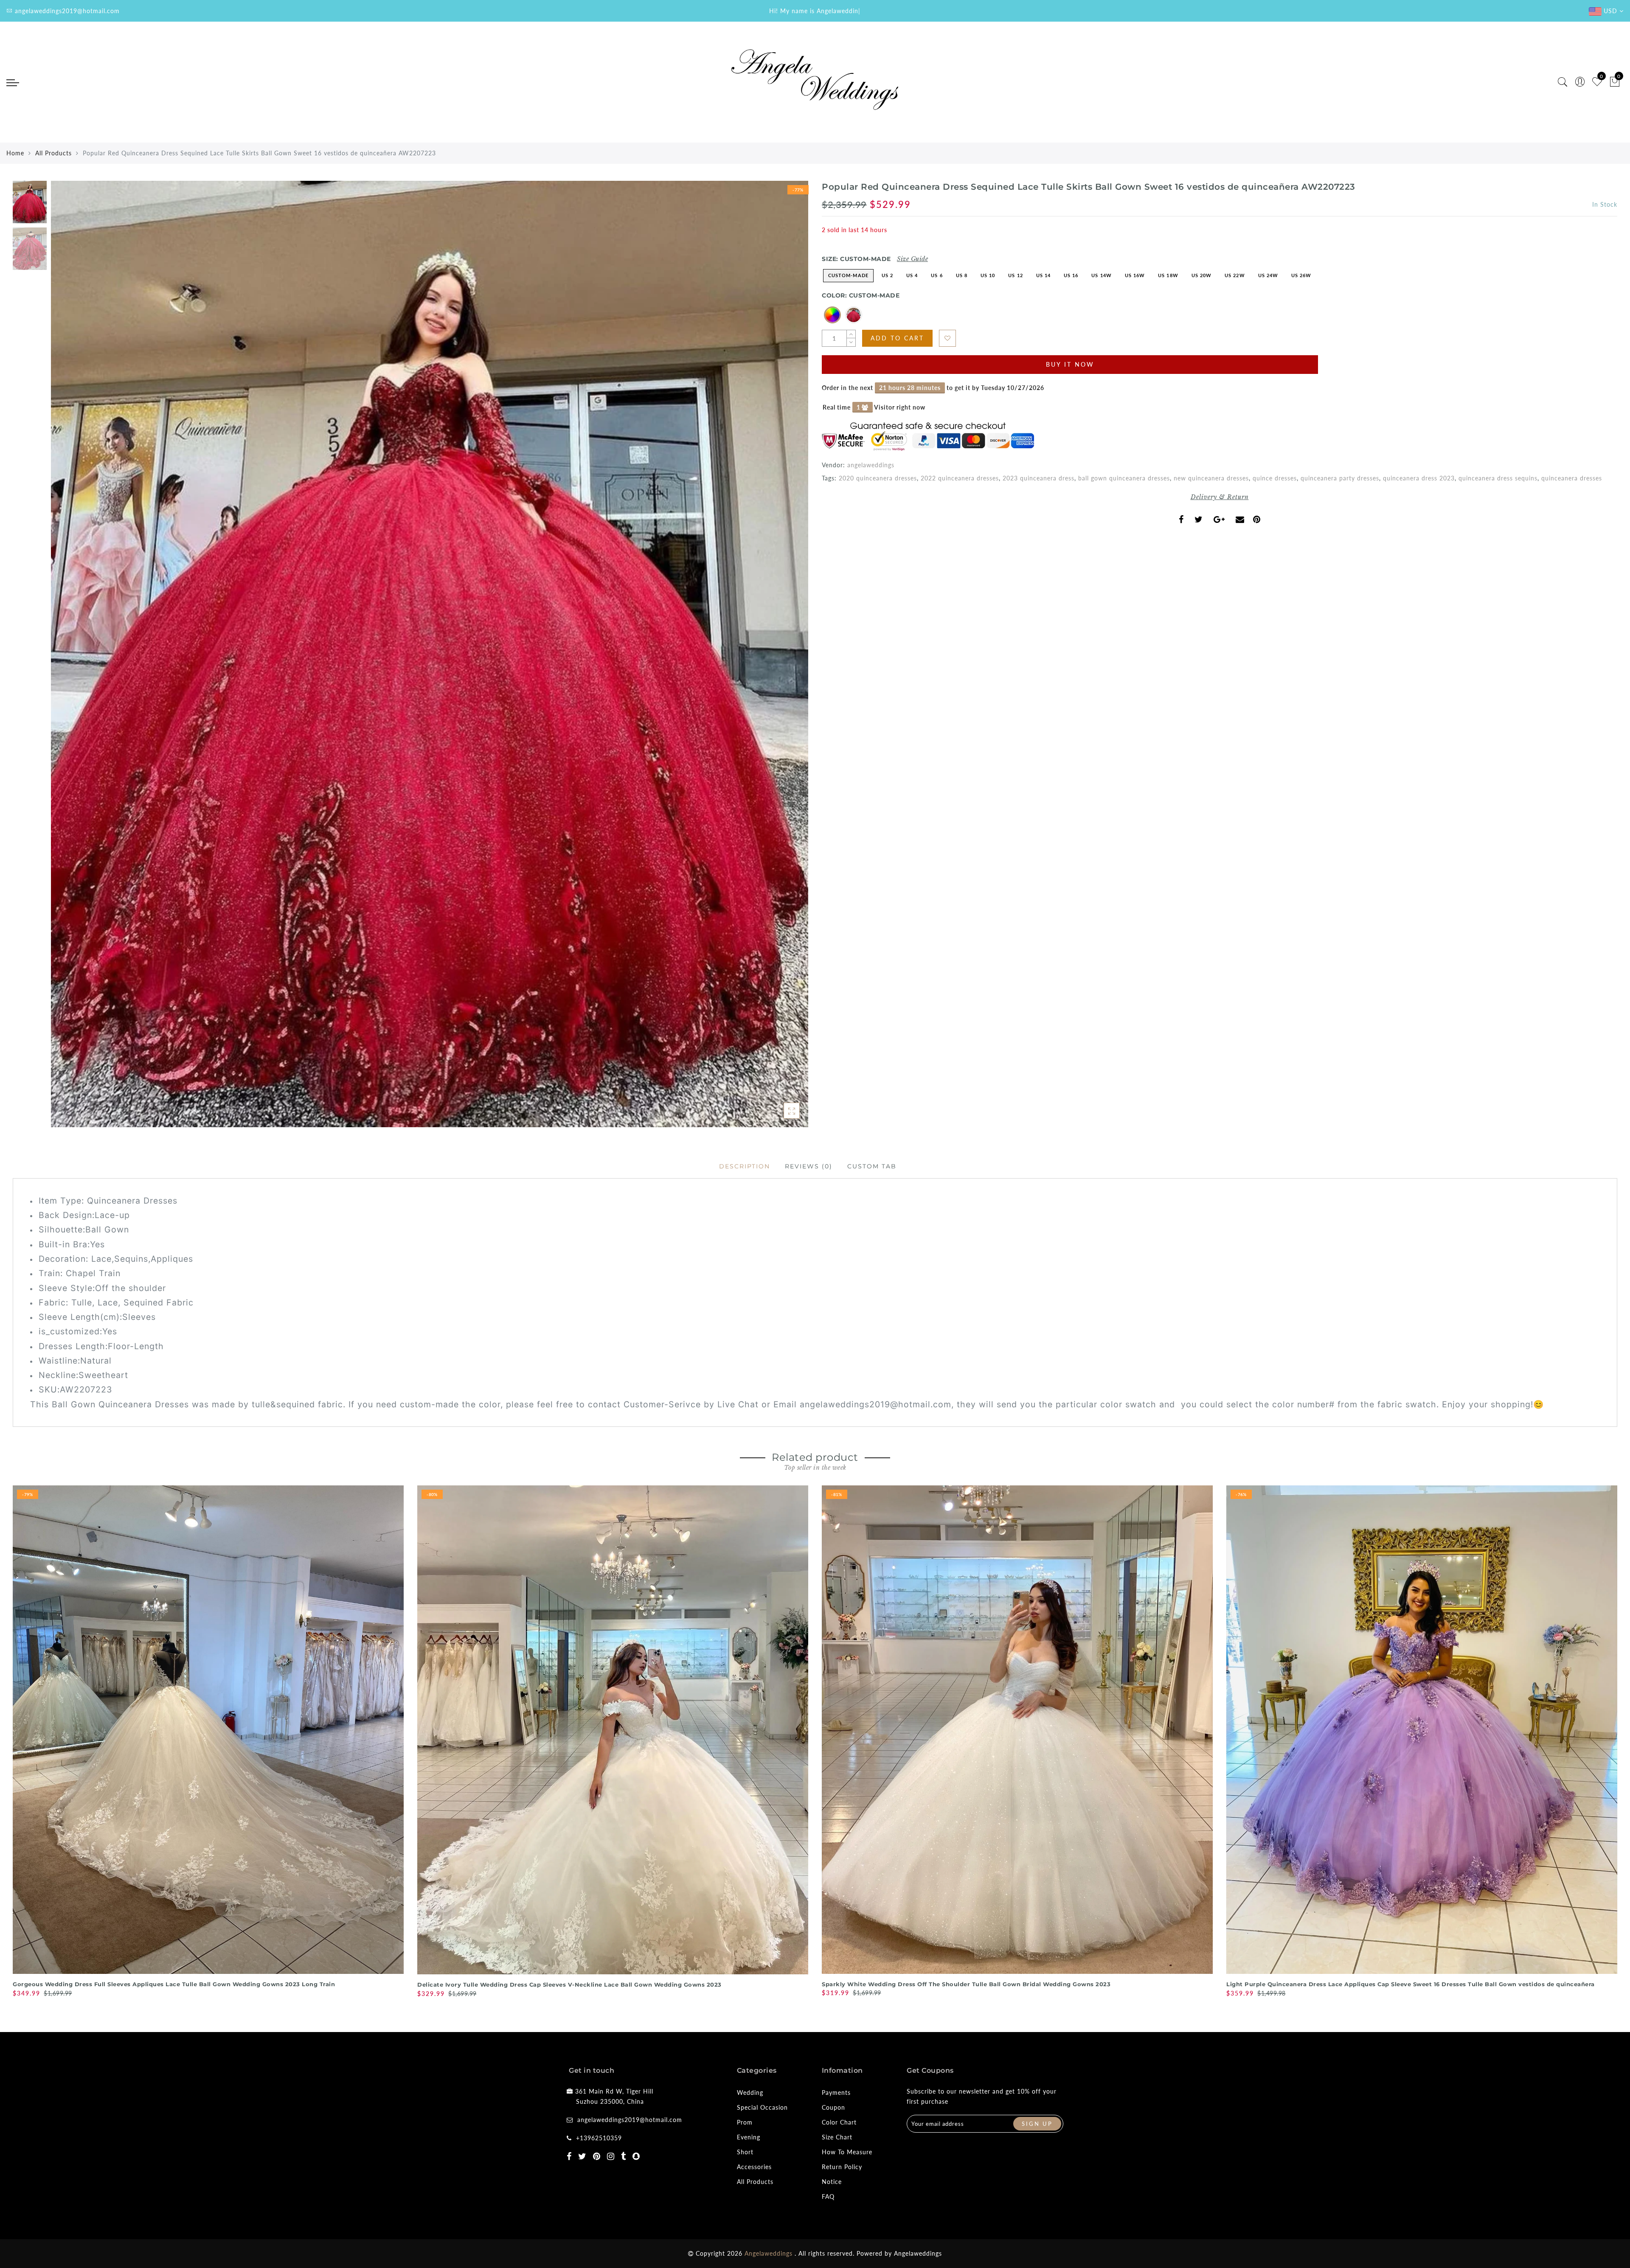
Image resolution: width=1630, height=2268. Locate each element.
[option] (430, 654)
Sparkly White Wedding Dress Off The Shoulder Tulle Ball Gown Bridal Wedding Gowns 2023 (966, 1984)
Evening (749, 2137)
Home (15, 153)
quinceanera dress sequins (1498, 478)
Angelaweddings (918, 2253)
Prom (745, 2122)
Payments (836, 2093)
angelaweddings (871, 465)
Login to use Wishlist (947, 338)
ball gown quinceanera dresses (1124, 478)
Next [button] (782, 659)
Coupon (833, 2107)
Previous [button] (66, 659)
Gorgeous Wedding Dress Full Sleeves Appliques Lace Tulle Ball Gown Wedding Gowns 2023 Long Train (174, 1984)
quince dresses (1275, 478)
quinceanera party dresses (1340, 478)
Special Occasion (762, 2107)
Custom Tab (872, 1166)
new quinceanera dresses (1211, 478)
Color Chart (839, 2122)
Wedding (750, 2093)
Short (745, 2152)
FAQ (828, 2196)
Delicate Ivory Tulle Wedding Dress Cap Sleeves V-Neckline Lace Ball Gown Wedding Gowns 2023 (569, 1984)
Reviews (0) (809, 1166)
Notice (832, 2182)
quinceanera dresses (1572, 478)
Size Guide (912, 259)
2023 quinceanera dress (1038, 478)
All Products (53, 153)
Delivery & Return (1220, 497)
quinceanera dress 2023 (1419, 478)
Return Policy (842, 2167)
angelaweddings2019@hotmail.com (630, 2120)
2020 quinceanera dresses (878, 478)
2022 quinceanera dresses (960, 478)
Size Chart (837, 2137)
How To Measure (847, 2152)
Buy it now (1070, 364)
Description (745, 1166)
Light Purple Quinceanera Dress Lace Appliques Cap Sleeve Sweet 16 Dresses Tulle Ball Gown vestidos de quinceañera (1411, 1984)
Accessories (754, 2167)
